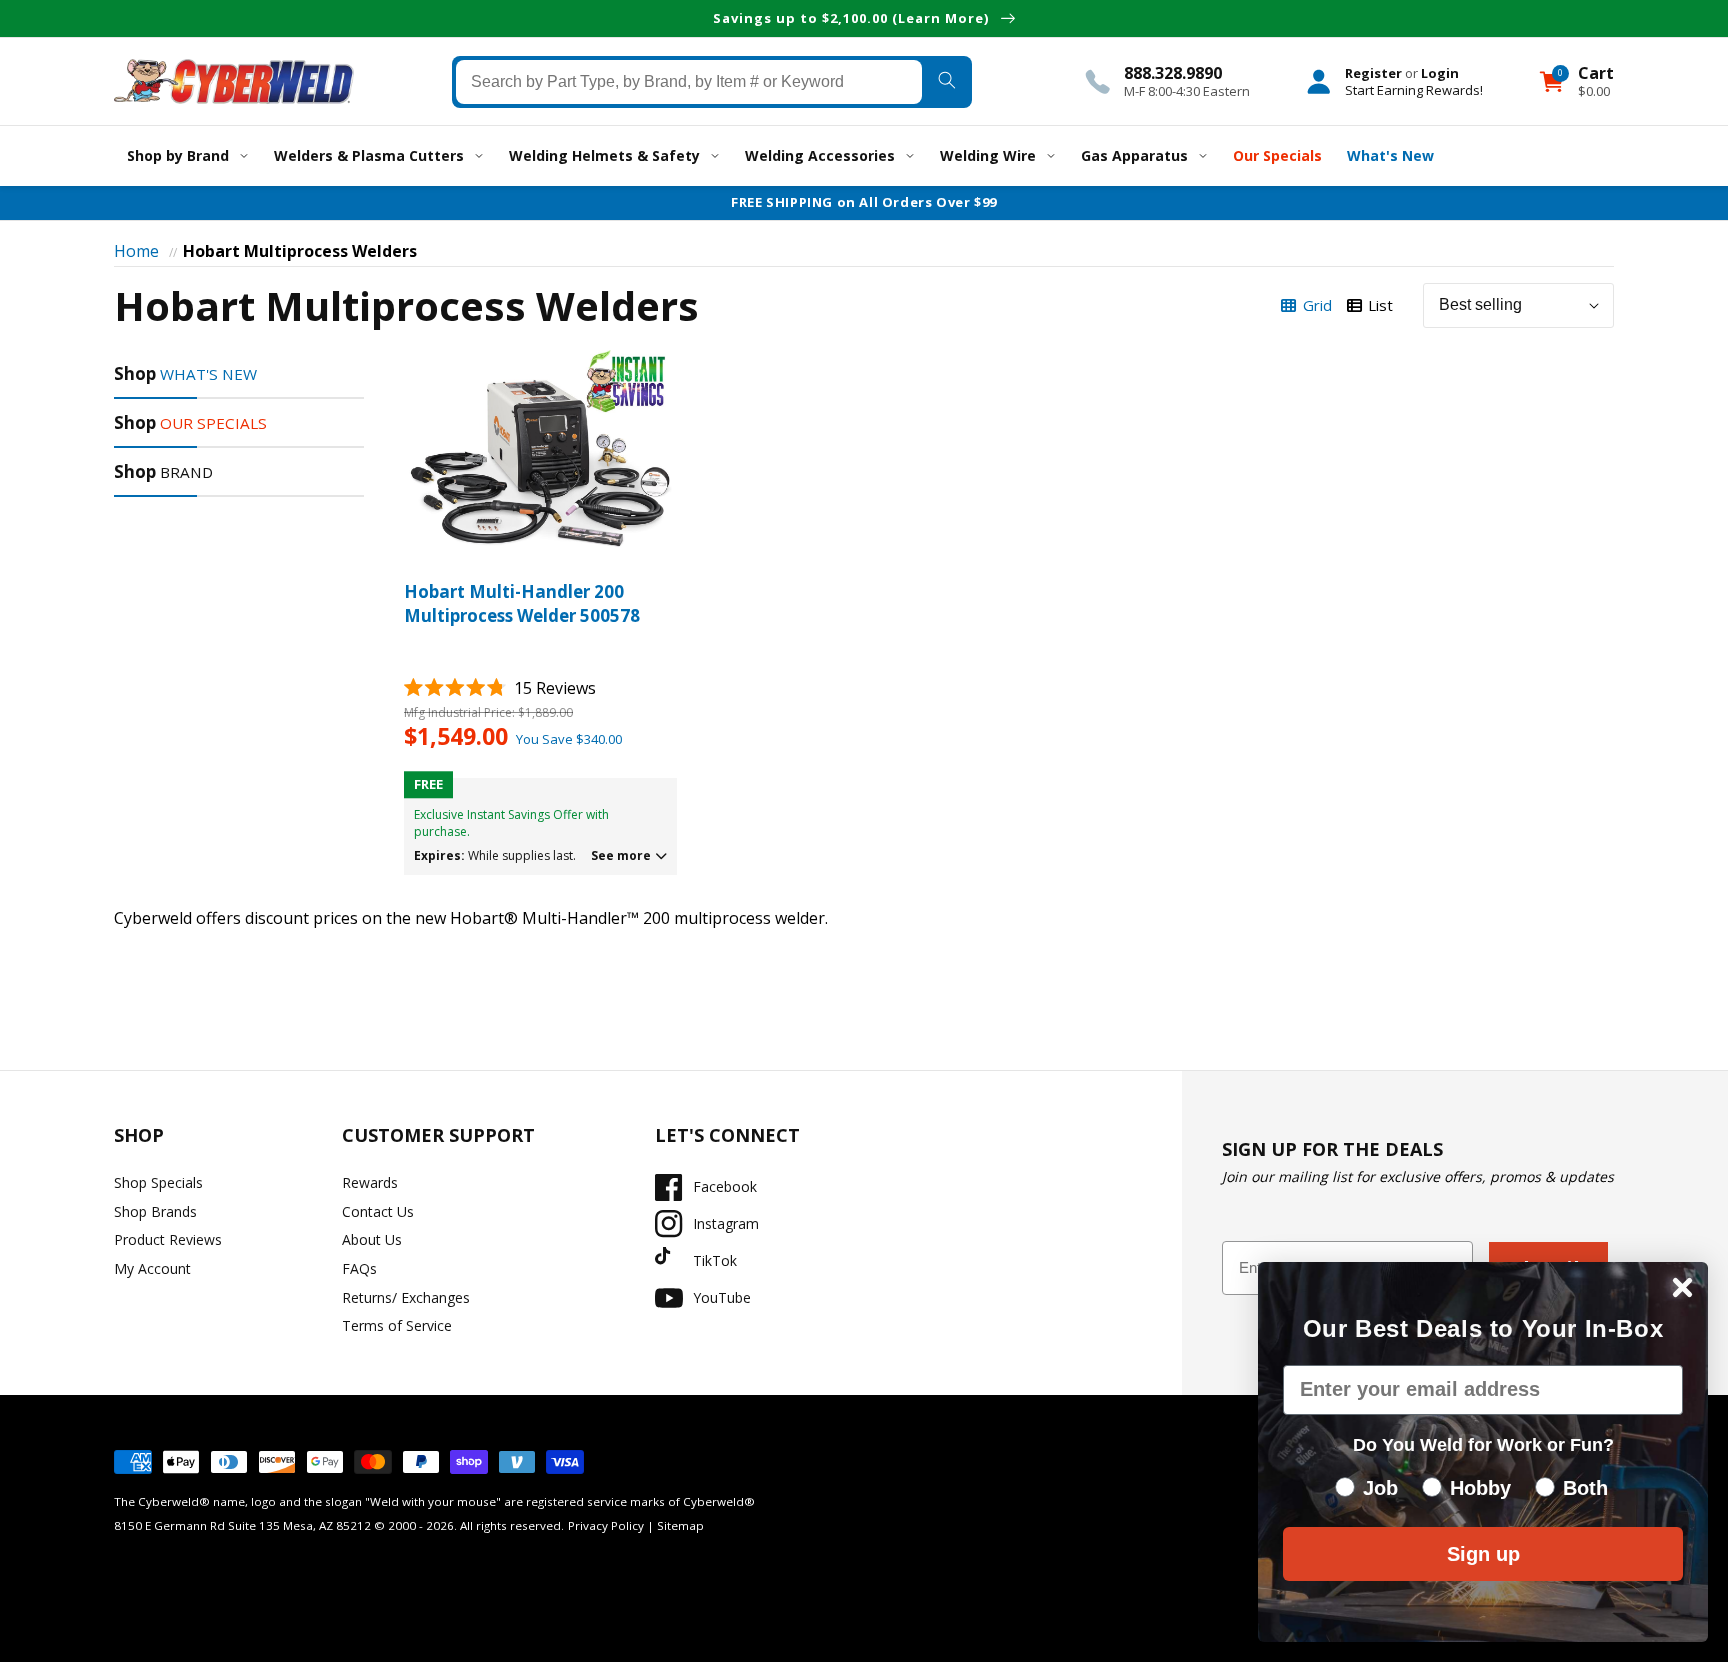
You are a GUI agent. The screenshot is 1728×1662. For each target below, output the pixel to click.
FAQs (359, 1268)
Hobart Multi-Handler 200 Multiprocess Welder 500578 (522, 603)
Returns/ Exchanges (406, 1297)
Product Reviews (168, 1239)
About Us (372, 1239)
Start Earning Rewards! (1414, 89)
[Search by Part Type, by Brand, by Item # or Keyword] (946, 81)
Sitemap (680, 1525)
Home (136, 251)
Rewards (370, 1182)
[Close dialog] (1682, 1287)
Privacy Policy (606, 1525)
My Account (152, 1268)
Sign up (1483, 1554)
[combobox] (689, 81)
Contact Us (378, 1211)
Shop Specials (158, 1182)
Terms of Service (397, 1325)
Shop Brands (155, 1211)
